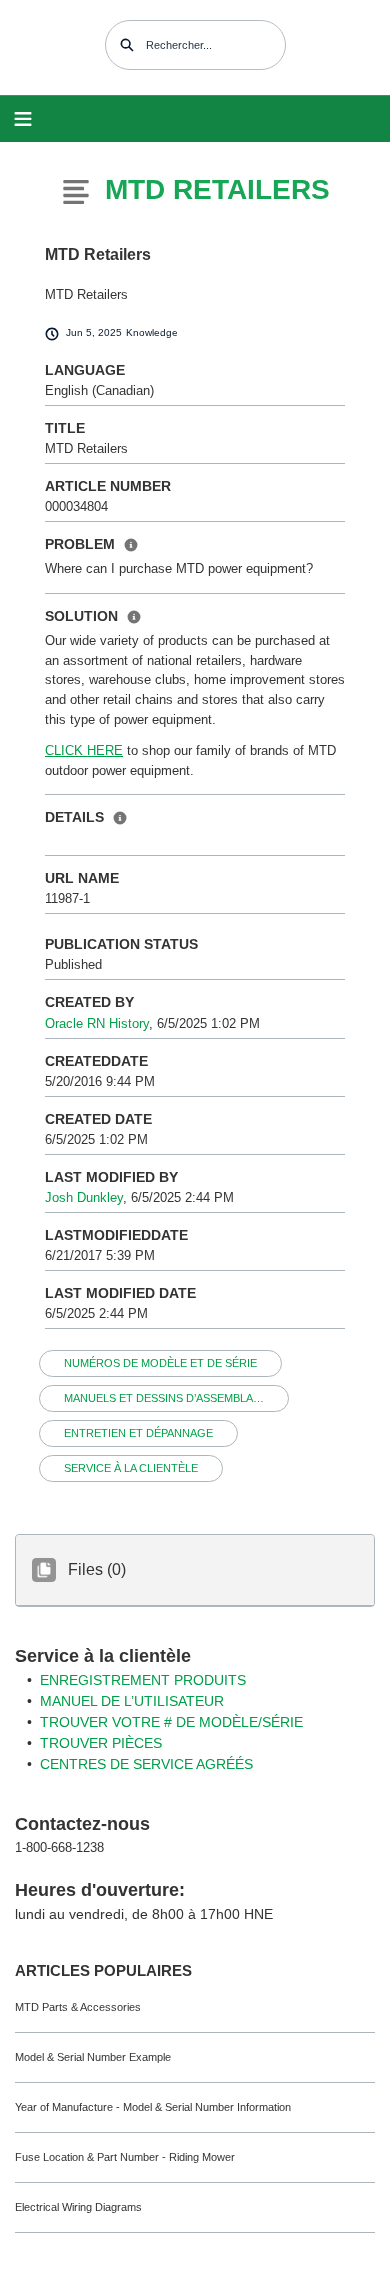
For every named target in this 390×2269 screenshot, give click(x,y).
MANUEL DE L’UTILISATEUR (132, 1701)
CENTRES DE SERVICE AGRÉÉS (146, 1764)
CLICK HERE (84, 750)
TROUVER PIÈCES (101, 1743)
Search (127, 45)
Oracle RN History (97, 1023)
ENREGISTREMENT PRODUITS (143, 1680)
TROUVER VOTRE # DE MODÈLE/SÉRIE (171, 1722)
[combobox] (195, 45)
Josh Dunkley (84, 1197)
